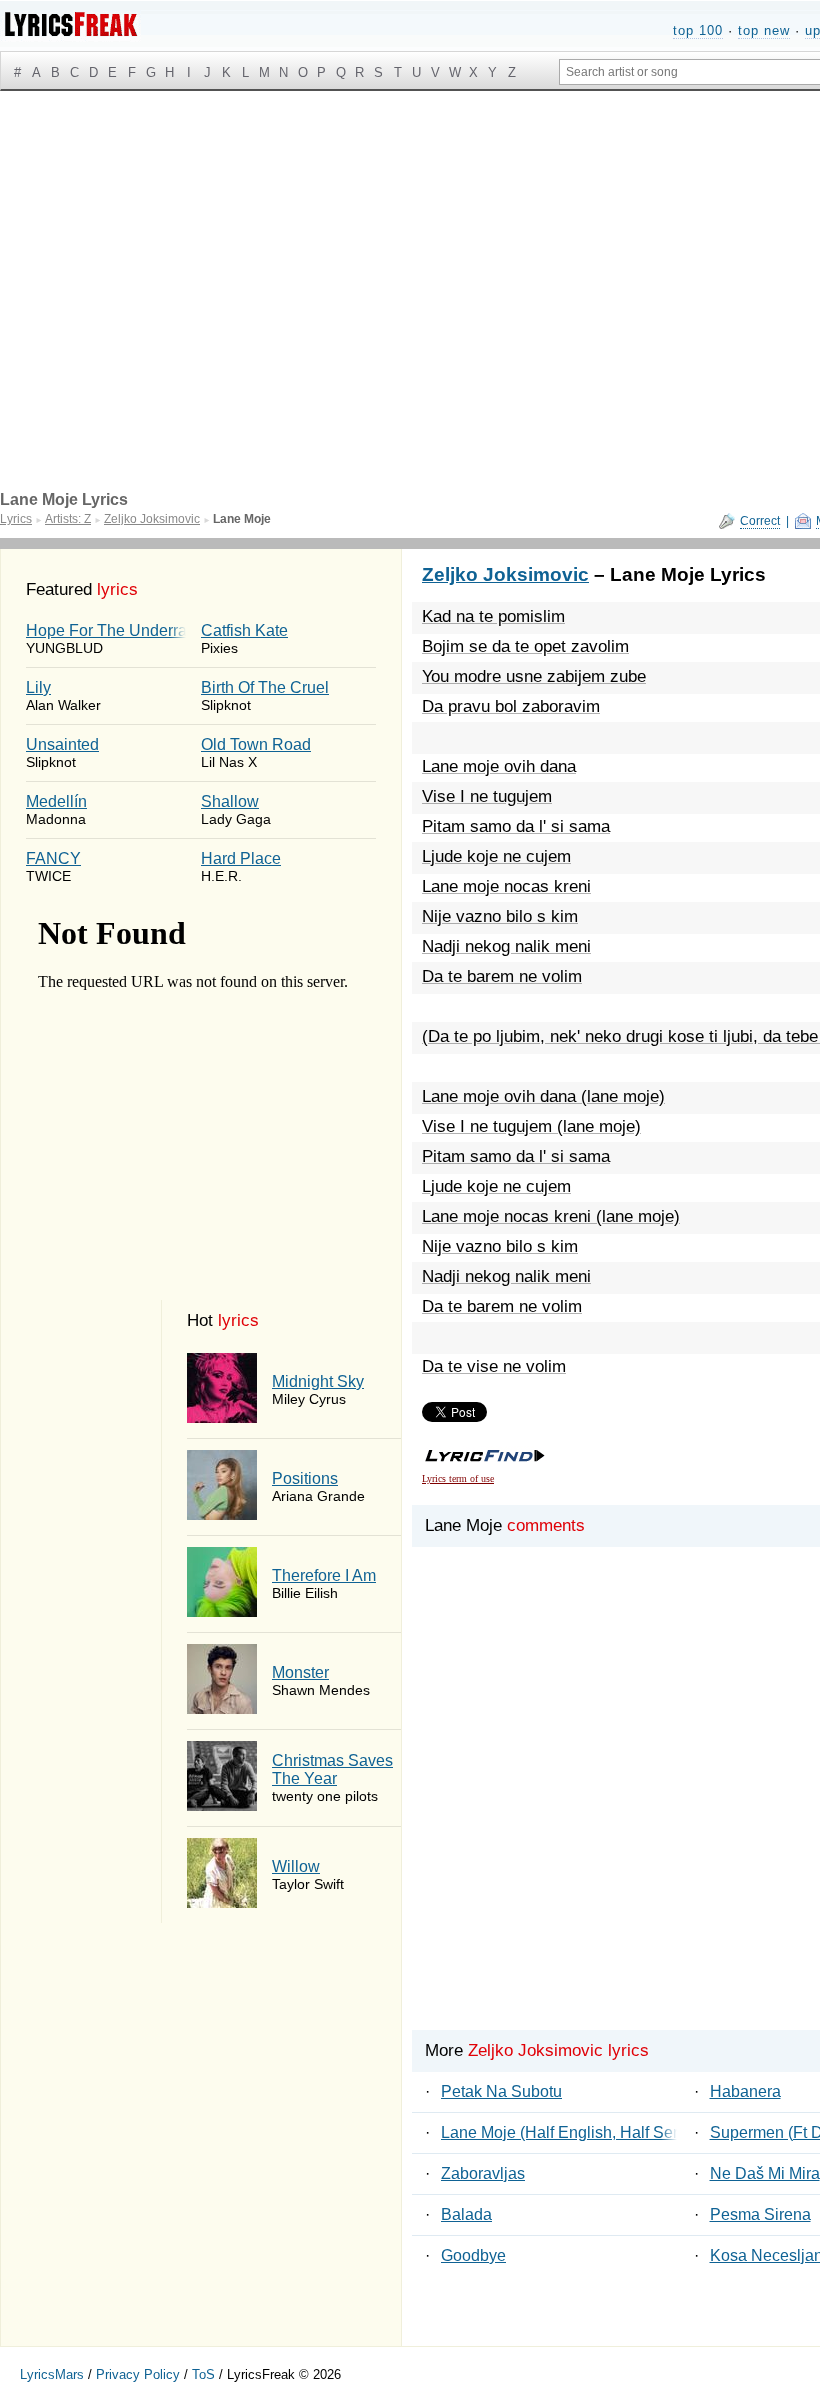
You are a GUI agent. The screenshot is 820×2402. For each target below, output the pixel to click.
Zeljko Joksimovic (505, 574)
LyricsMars (52, 2374)
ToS (203, 2374)
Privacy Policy (138, 2374)
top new (764, 30)
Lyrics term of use (458, 1478)
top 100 (698, 30)
